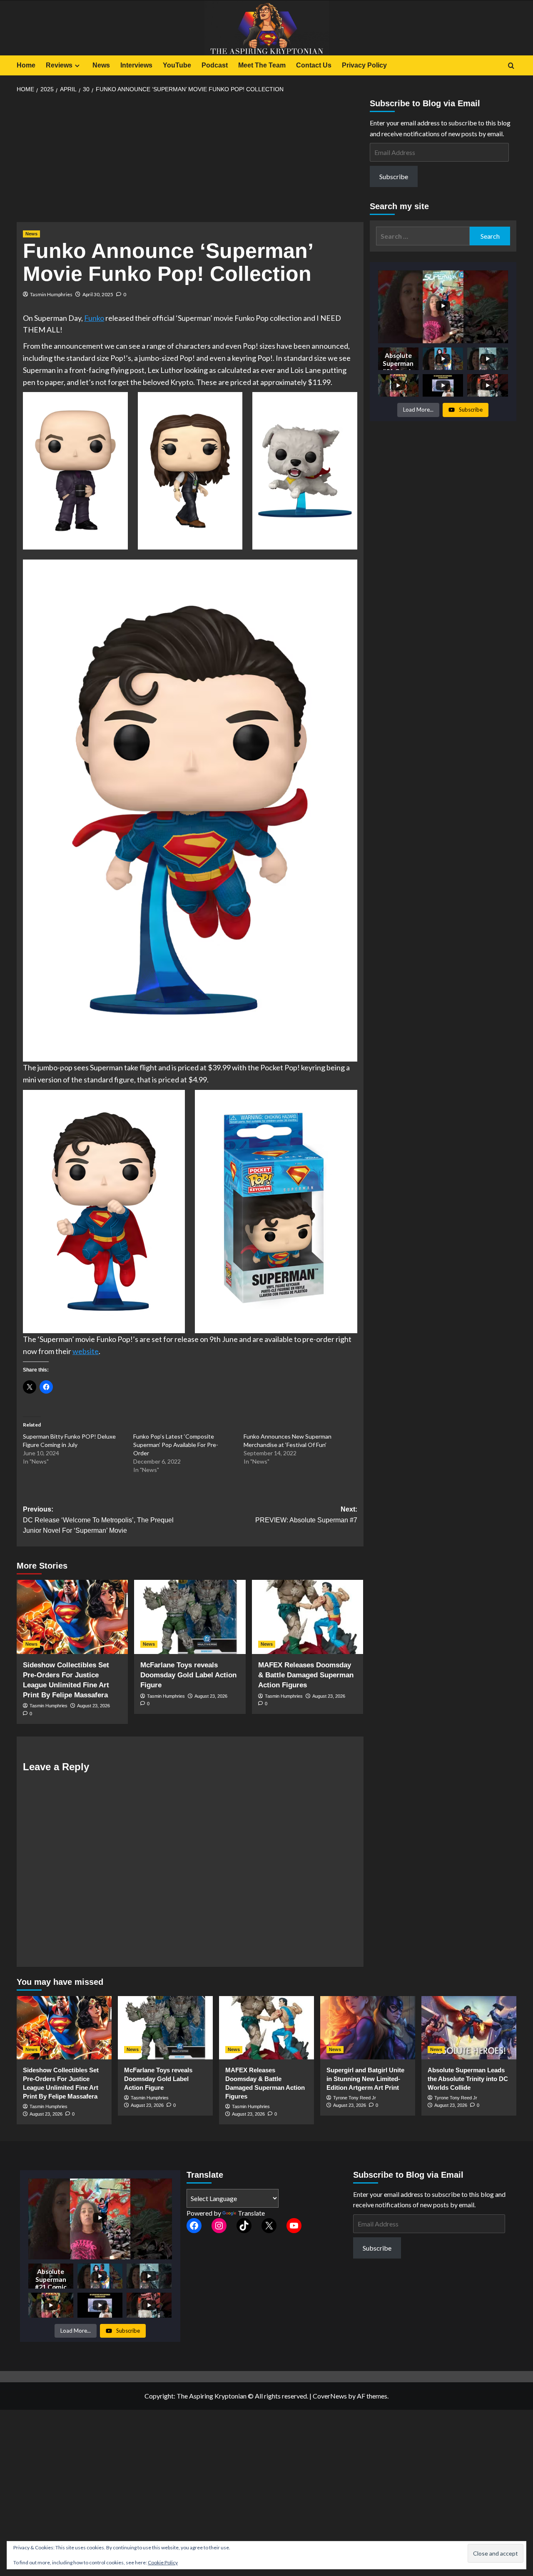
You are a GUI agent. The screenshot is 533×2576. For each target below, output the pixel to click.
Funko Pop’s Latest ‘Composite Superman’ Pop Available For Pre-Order (176, 1445)
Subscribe (394, 176)
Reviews (59, 65)
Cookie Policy (163, 2562)
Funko (94, 318)
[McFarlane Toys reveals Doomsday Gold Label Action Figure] (190, 1617)
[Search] (511, 66)
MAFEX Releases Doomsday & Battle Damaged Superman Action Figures (306, 1675)
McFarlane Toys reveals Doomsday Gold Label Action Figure (188, 1675)
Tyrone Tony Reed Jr (355, 2098)
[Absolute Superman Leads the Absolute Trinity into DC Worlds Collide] (469, 2028)
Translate (251, 2213)
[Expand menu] (77, 66)
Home (26, 65)
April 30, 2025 (98, 294)
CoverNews (330, 2396)
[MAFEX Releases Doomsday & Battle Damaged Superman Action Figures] (308, 1617)
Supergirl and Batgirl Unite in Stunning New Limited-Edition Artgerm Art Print (365, 2079)
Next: (306, 1515)
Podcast (215, 65)
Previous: (98, 1520)
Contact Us (314, 65)
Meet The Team (262, 65)
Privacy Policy (364, 65)
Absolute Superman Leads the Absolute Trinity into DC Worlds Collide (468, 2079)
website (86, 1351)
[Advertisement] (190, 160)
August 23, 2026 (93, 1706)
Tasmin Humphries (51, 294)
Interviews (136, 65)
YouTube (177, 65)
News (101, 65)
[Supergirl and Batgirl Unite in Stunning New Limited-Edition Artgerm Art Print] (368, 2028)
